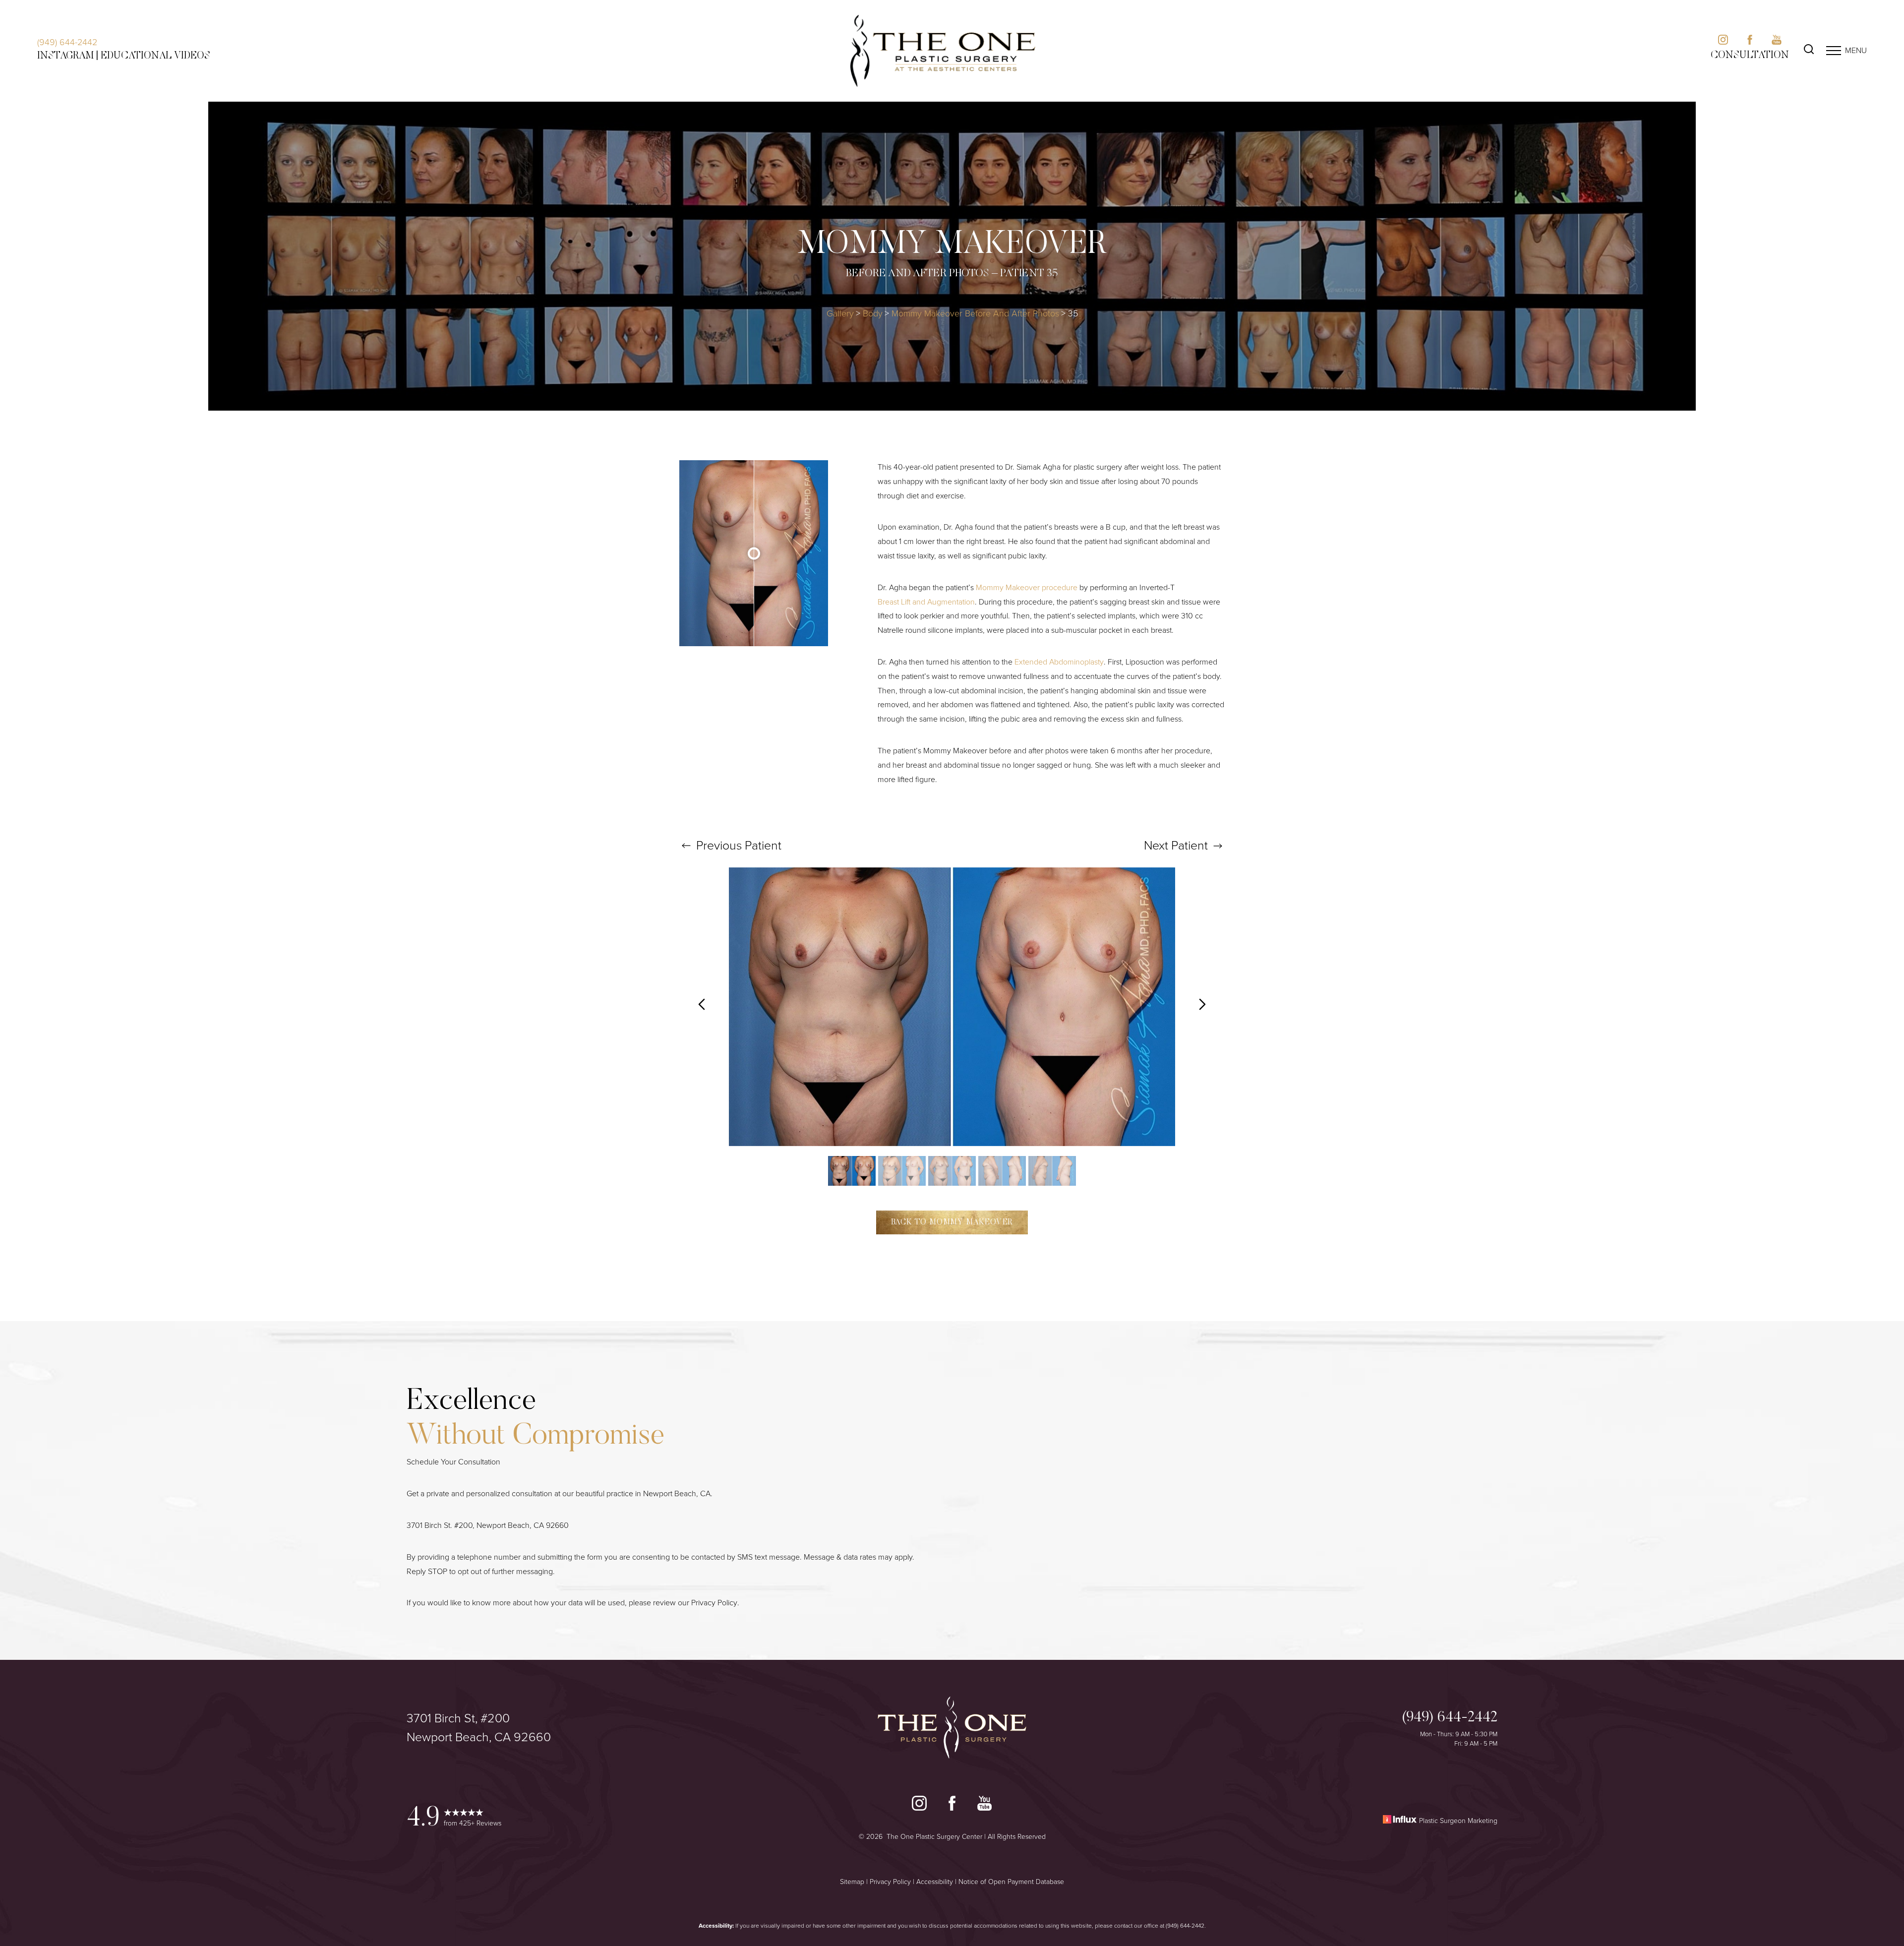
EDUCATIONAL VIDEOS (155, 56)
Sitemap (852, 1882)
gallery (840, 313)
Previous (737, 845)
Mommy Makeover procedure (1027, 587)
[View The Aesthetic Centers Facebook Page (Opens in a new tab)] (1750, 42)
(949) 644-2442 (67, 42)
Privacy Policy (714, 1603)
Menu (1856, 50)
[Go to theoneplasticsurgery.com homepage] (943, 51)
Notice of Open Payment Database (1011, 1882)
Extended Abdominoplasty (1059, 662)
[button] (1834, 51)
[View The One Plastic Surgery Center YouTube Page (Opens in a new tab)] (984, 1806)
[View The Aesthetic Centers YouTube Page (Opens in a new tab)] (1777, 42)
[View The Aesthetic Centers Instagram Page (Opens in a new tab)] (1723, 42)
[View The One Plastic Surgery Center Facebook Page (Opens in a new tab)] (952, 1806)
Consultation (1750, 56)
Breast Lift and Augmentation (926, 602)
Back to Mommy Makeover (952, 1222)
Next (1176, 845)
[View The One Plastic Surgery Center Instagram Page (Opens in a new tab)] (919, 1806)
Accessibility (935, 1882)
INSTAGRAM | (68, 56)
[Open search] (1809, 51)
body (873, 313)
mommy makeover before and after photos (975, 313)
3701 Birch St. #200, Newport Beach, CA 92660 (488, 1525)
